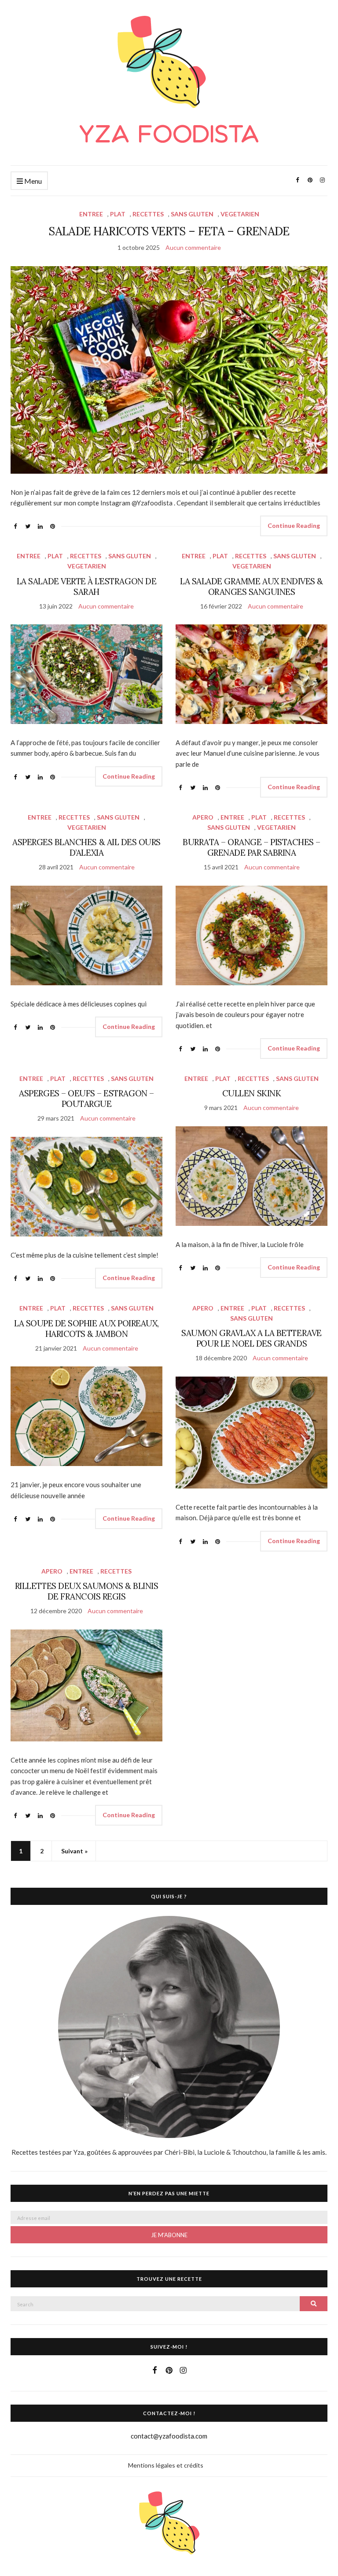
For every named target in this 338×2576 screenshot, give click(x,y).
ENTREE (91, 214)
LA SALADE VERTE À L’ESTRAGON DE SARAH (86, 586)
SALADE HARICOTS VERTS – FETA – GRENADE (169, 231)
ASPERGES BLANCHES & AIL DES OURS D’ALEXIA (86, 847)
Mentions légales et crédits (166, 2465)
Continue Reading (294, 525)
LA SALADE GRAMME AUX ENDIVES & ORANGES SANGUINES (252, 586)
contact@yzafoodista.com (169, 2436)
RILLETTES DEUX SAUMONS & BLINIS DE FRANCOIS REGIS (86, 1591)
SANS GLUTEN (192, 214)
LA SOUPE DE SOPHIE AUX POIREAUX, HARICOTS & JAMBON (86, 1329)
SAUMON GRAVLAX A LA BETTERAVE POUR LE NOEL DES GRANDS (251, 1338)
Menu (32, 181)
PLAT (118, 214)
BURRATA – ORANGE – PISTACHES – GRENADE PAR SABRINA (252, 847)
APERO (203, 817)
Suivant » (74, 1851)
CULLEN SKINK (252, 1093)
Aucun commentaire (193, 247)
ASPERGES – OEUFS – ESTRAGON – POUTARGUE (86, 1099)
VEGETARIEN (240, 214)
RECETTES (148, 214)
